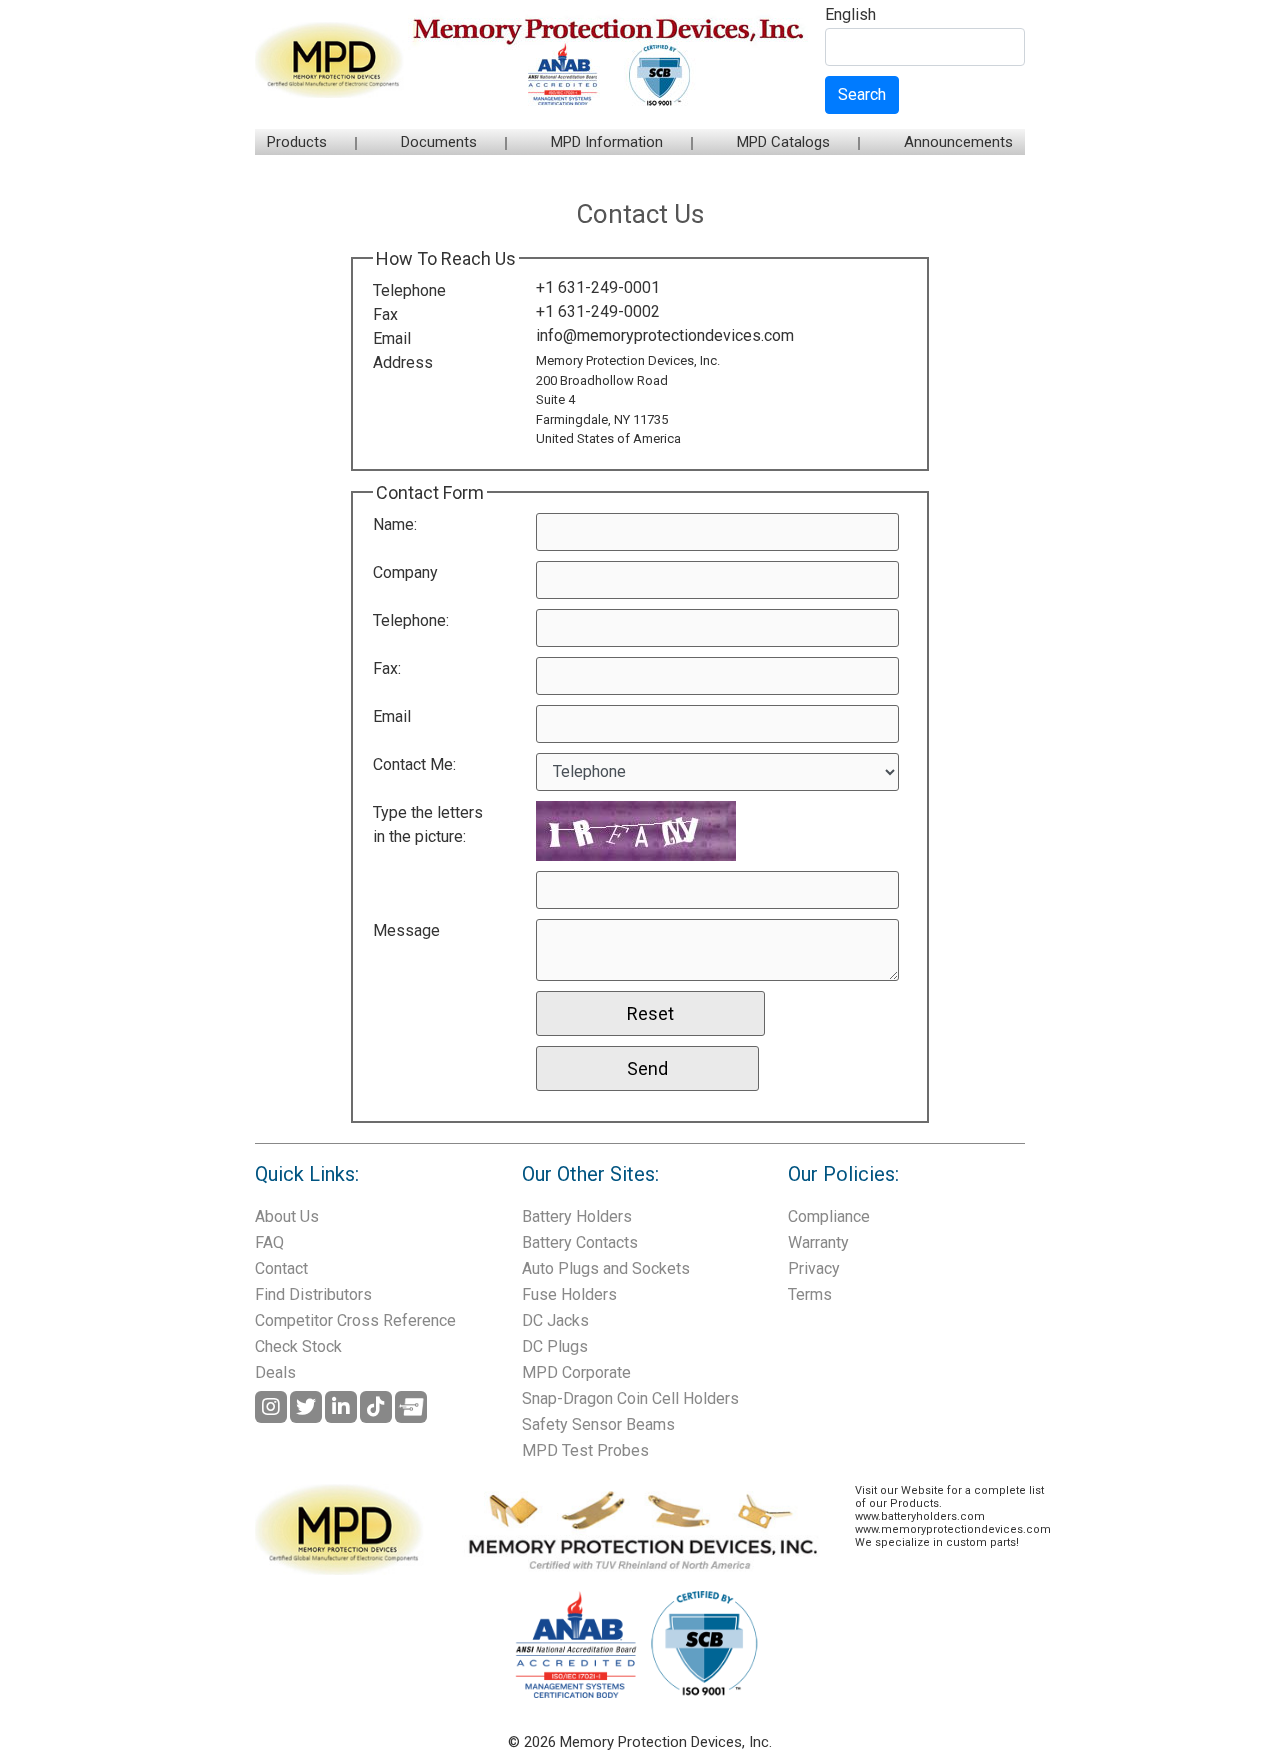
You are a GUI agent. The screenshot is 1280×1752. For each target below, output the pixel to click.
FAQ (269, 1242)
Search (862, 94)
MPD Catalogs (783, 142)
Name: (395, 524)
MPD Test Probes (585, 1450)
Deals (275, 1372)
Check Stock (298, 1346)
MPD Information (607, 142)
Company (405, 572)
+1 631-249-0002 (598, 311)
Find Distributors (313, 1294)
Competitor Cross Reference (355, 1320)
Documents (439, 142)
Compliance (829, 1216)
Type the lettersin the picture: (428, 824)
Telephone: (411, 620)
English (850, 15)
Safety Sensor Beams (598, 1424)
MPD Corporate (576, 1372)
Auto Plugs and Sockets (606, 1268)
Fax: (387, 668)
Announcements (958, 142)
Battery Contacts (580, 1242)
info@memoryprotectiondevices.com (665, 335)
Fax (385, 314)
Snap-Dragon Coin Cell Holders (630, 1398)
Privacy (814, 1268)
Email (392, 338)
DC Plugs (555, 1346)
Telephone (409, 290)
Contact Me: (414, 764)
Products (297, 142)
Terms (810, 1294)
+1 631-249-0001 (598, 287)
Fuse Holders (569, 1294)
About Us (287, 1216)
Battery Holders (577, 1216)
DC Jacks (555, 1320)
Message (406, 930)
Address (403, 362)
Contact (281, 1268)
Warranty (818, 1242)
